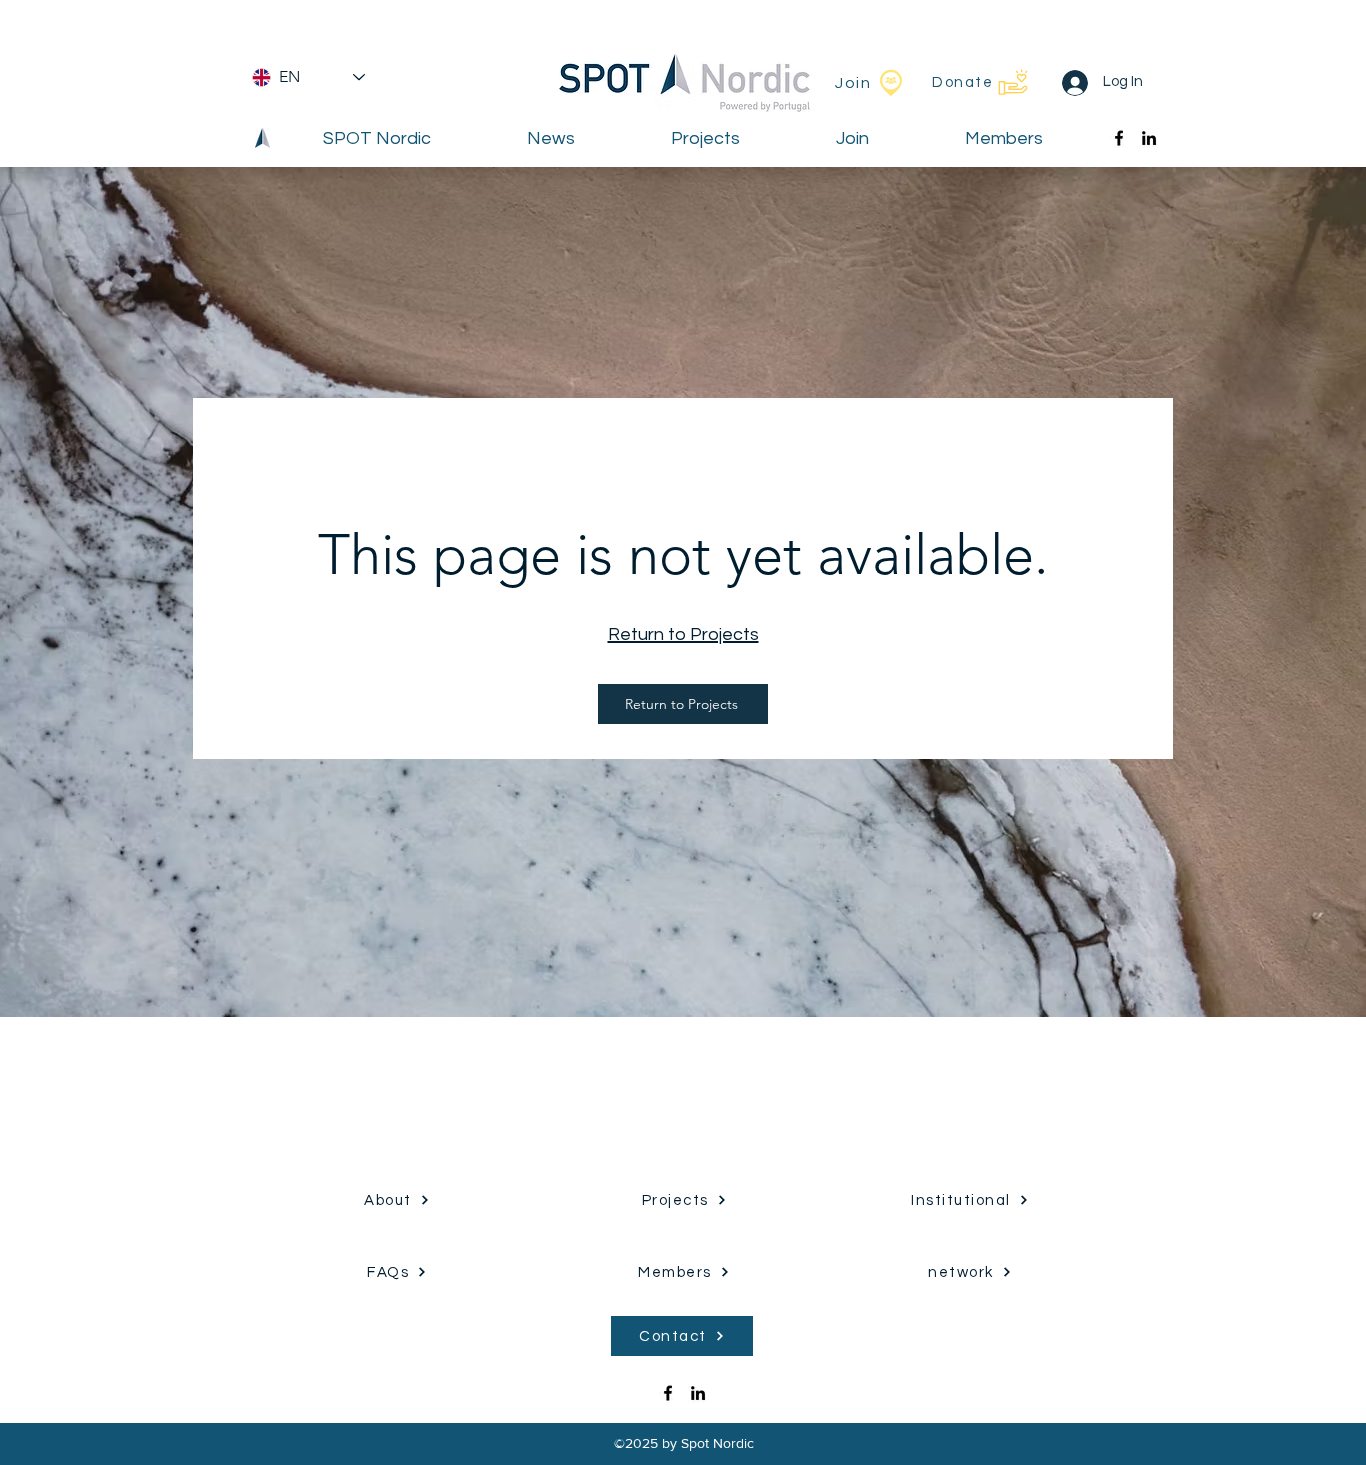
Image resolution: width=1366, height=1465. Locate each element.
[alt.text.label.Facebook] (1119, 138)
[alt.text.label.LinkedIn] (1149, 138)
